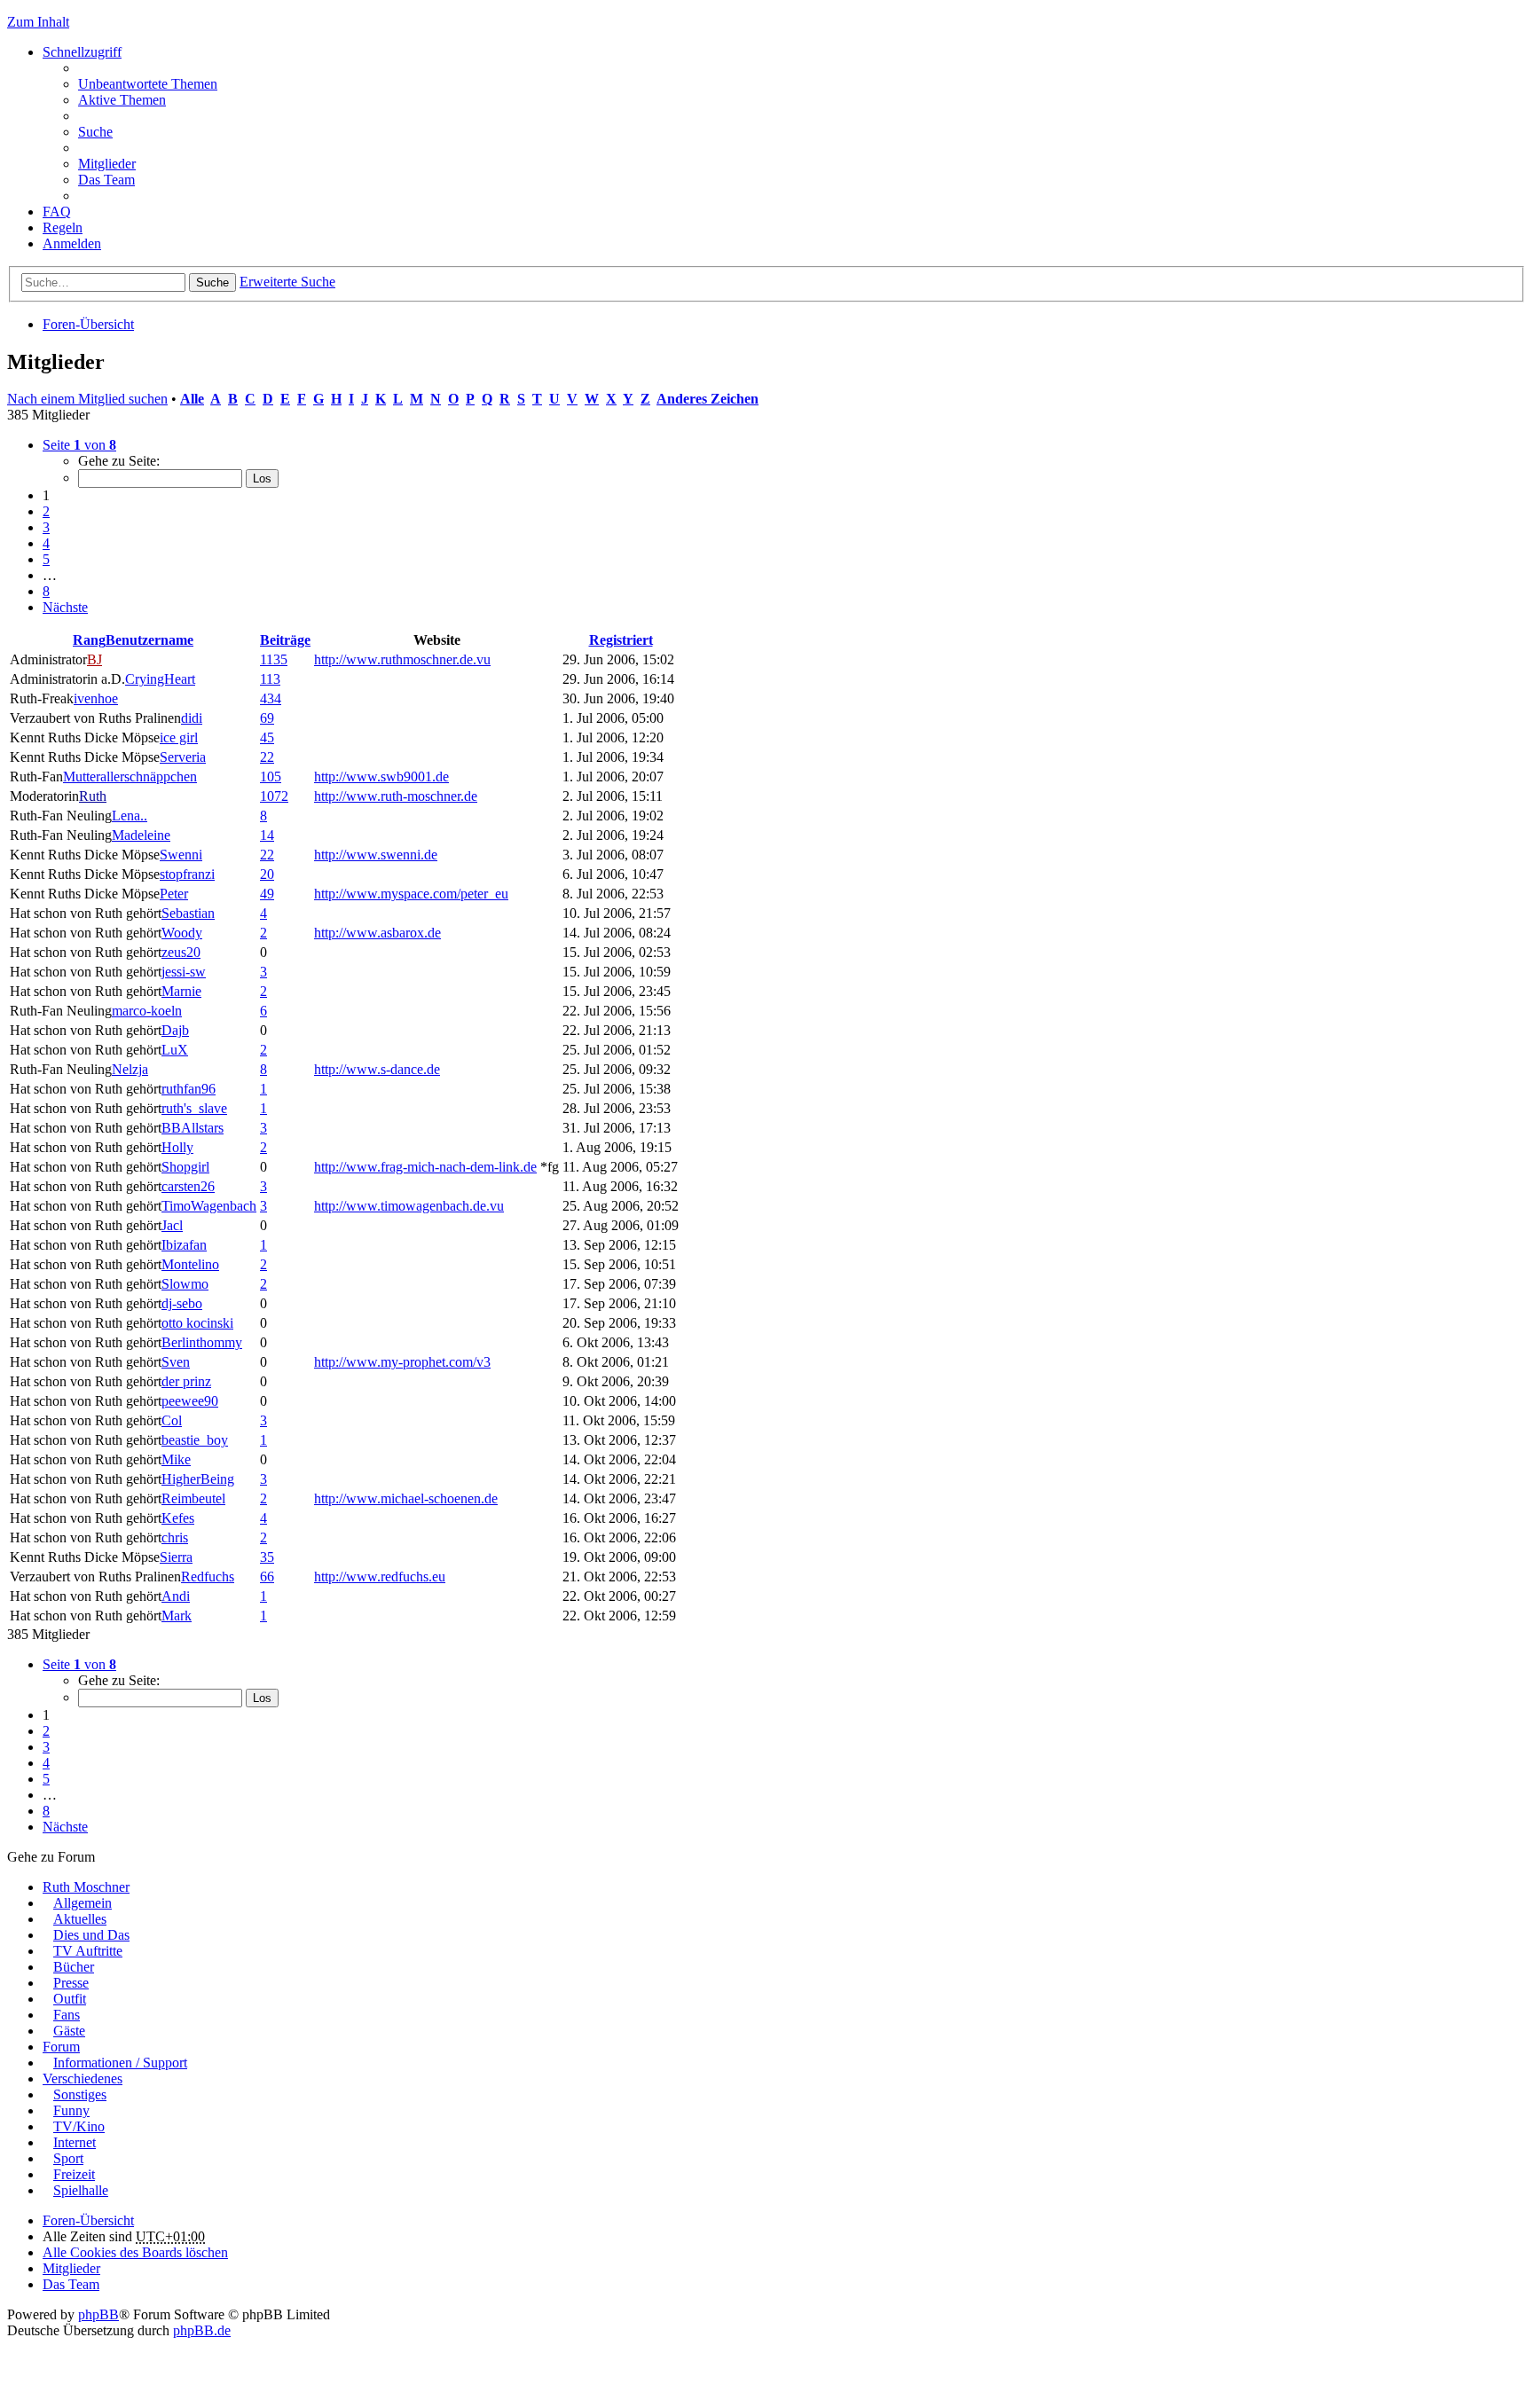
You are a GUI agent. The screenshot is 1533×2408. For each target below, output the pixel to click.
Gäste (69, 2031)
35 (267, 1557)
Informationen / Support (120, 2063)
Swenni (181, 855)
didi (192, 718)
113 (270, 679)
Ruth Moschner (86, 1887)
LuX (175, 1050)
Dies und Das (91, 1935)
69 (267, 718)
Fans (67, 2015)
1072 (274, 796)
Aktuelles (80, 1919)
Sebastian (188, 913)
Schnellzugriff (82, 52)
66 (267, 1577)
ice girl (179, 737)
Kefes (178, 1518)
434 (271, 698)
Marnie (181, 991)
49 (267, 894)
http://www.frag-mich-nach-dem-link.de (425, 1167)
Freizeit (74, 2174)
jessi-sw (184, 972)
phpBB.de (202, 2330)
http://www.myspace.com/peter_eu (411, 894)
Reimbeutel (193, 1498)
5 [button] (46, 559)
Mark (177, 1616)
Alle (192, 399)
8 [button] (46, 591)
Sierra (176, 1557)
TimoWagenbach (209, 1206)
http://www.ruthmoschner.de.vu (402, 659)
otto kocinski (197, 1323)
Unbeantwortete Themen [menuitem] (148, 84)
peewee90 (190, 1401)
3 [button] (46, 527)
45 (267, 737)
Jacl (172, 1225)
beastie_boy (195, 1440)
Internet (75, 2142)
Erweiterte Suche (287, 282)
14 (267, 835)
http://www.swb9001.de (381, 777)
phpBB (98, 2314)
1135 (274, 659)
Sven (176, 1362)
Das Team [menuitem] (106, 180)
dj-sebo (182, 1303)
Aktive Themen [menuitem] (122, 100)
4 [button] (46, 543)
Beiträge (285, 640)
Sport (68, 2158)
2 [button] (46, 511)
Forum (61, 2047)
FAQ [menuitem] (57, 212)
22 (267, 757)
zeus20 (181, 952)
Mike (176, 1459)
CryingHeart (160, 679)
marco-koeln (147, 1011)
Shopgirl (185, 1167)
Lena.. (130, 816)
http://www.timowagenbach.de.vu (409, 1206)
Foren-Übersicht (88, 324)
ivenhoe (96, 698)
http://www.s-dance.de (377, 1069)
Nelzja (130, 1069)
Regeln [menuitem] (63, 227)
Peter (174, 894)
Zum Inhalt (38, 22)
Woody (182, 933)
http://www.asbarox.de (377, 933)
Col (172, 1420)
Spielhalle (81, 2190)
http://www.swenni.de (376, 855)
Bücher (74, 1967)
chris (175, 1537)
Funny (71, 2110)
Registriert (621, 640)
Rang (89, 640)
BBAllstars (193, 1128)
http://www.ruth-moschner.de (396, 796)
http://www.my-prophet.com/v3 (402, 1362)
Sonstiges (80, 2094)
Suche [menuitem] (95, 132)
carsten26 (188, 1186)
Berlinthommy (202, 1342)
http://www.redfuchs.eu (380, 1577)
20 (267, 874)
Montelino (190, 1264)
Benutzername (149, 640)
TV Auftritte (88, 1951)
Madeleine (141, 835)
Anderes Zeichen (708, 399)
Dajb (175, 1030)
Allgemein (83, 1903)
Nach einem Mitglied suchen (87, 399)
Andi (176, 1596)
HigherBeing (198, 1479)
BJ (94, 659)
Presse (71, 1983)
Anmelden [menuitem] (72, 243)
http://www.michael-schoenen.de (406, 1498)
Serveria (183, 757)
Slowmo (185, 1284)
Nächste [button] (65, 607)
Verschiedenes (83, 2079)
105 (271, 777)
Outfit (70, 1999)
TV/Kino (79, 2126)
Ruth (93, 796)
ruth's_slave (194, 1108)
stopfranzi (187, 874)
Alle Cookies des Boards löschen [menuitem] (135, 2252)
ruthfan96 (189, 1089)
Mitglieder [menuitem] (107, 164)
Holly (177, 1147)
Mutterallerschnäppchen (130, 777)
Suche (212, 282)
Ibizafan (184, 1245)
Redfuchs (208, 1577)
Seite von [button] (79, 445)
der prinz (186, 1381)
